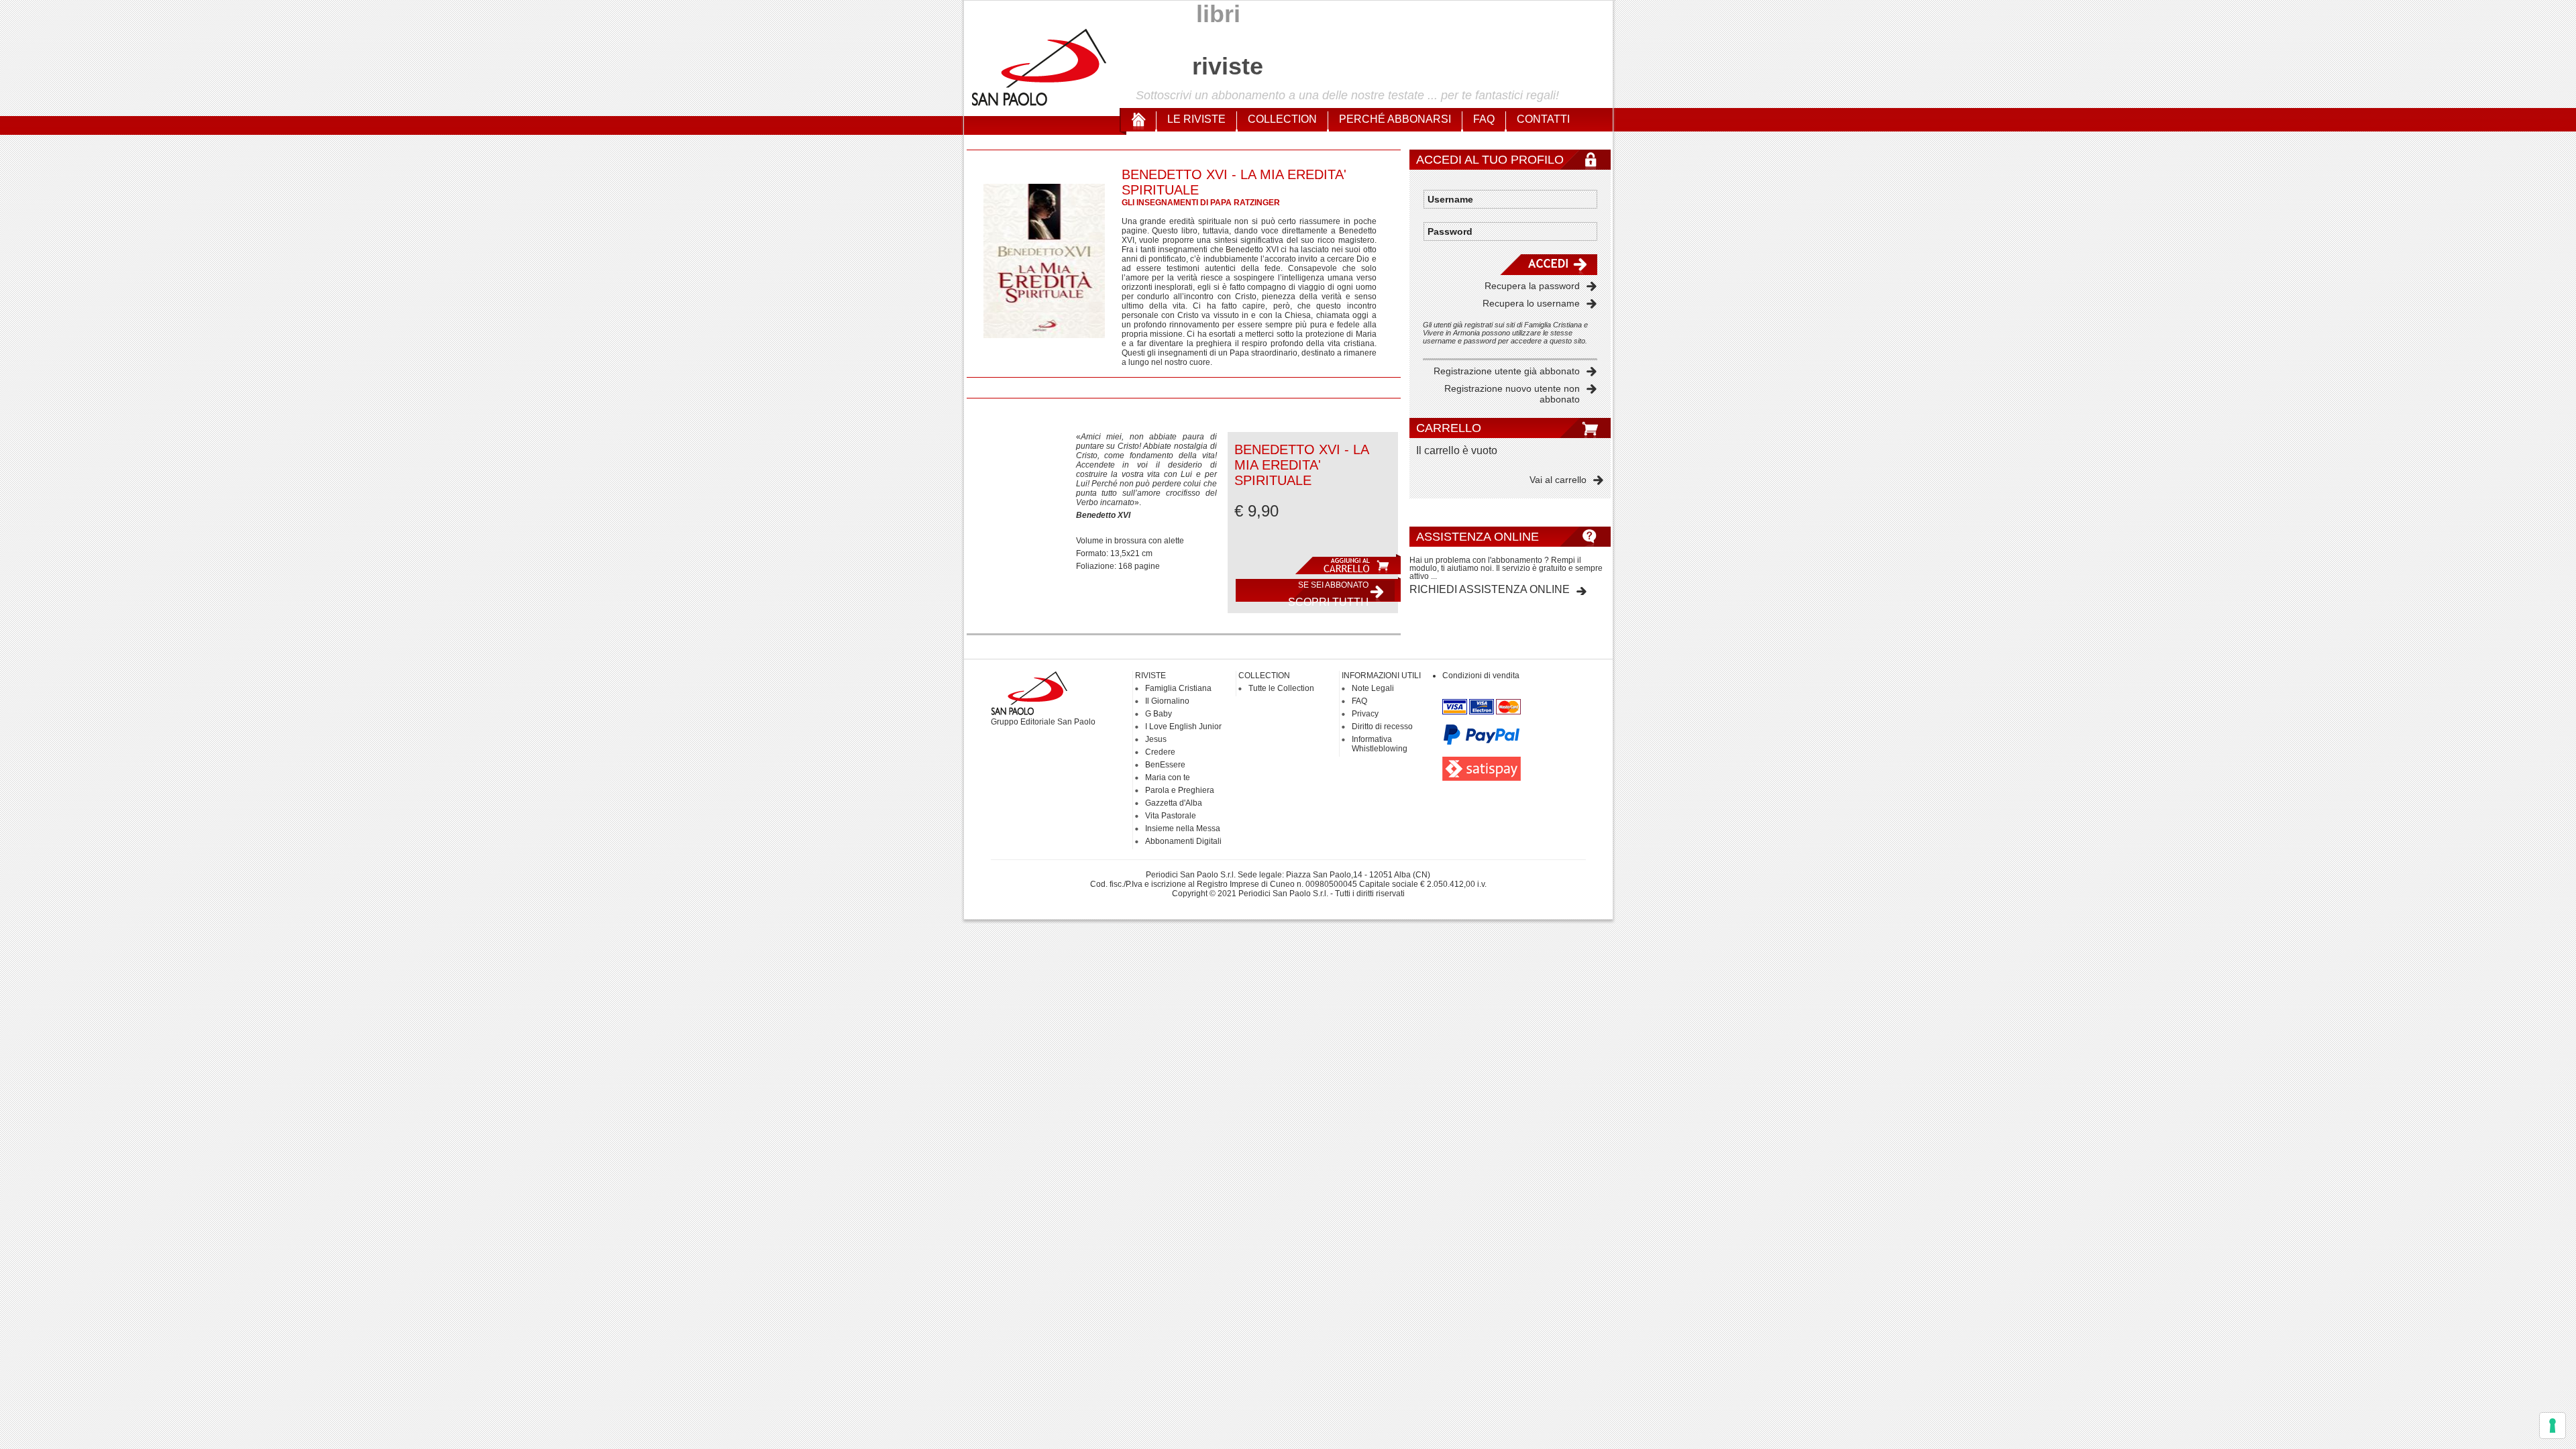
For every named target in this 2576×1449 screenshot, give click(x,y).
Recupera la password (1532, 286)
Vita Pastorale (1171, 816)
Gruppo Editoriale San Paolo (1043, 722)
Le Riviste (1196, 119)
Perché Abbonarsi (1395, 119)
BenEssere (1165, 765)
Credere (1160, 752)
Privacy (1365, 714)
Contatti (1543, 119)
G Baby (1159, 714)
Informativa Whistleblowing (1380, 744)
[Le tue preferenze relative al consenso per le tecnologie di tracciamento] (2553, 1426)
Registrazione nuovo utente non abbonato (1512, 394)
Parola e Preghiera (1180, 790)
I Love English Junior (1183, 727)
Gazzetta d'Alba (1174, 803)
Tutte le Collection (1281, 688)
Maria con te (1168, 777)
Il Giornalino (1167, 701)
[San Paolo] (1040, 104)
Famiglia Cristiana (1178, 688)
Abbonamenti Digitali (1183, 841)
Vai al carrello (1558, 480)
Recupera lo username (1531, 303)
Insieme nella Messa (1183, 828)
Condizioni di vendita (1481, 676)
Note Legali (1373, 688)
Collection (1282, 119)
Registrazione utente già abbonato (1507, 371)
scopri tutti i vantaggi (1328, 593)
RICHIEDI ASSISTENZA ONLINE (1490, 589)
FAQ (1484, 119)
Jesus (1156, 739)
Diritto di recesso (1382, 727)
